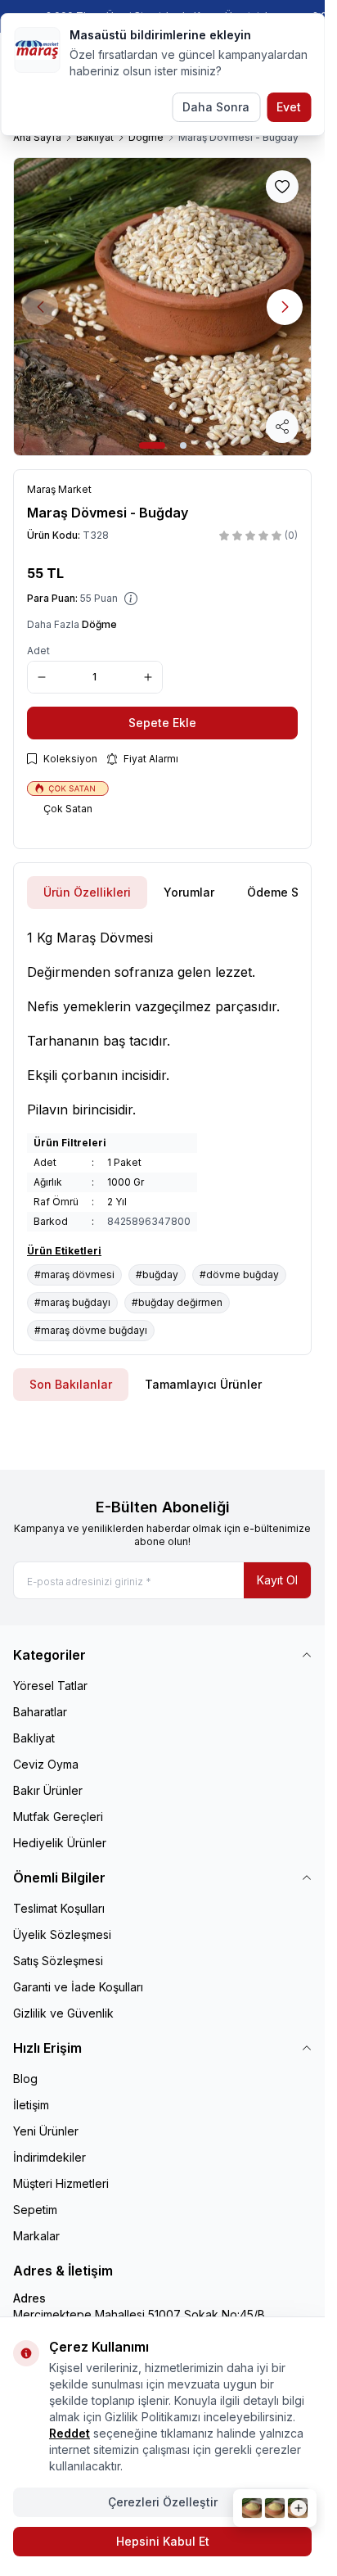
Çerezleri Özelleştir (163, 2502)
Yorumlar (189, 892)
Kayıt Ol (277, 1580)
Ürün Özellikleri (87, 892)
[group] (162, 307)
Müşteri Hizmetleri (61, 2183)
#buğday (157, 1274)
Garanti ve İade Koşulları (78, 1987)
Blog (25, 2079)
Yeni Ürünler (46, 2131)
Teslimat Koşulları (59, 1908)
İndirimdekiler (49, 2157)
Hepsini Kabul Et (163, 2541)
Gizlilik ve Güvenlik (63, 2013)
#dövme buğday (239, 1274)
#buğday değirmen (177, 1302)
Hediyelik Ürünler (60, 1843)
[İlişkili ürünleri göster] (275, 2508)
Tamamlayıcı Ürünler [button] (203, 1384)
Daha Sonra (216, 107)
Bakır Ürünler (48, 1790)
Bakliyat (95, 137)
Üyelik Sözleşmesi (62, 1934)
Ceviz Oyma (46, 1764)
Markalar (36, 2236)
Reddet (70, 2433)
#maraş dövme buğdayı (91, 1330)
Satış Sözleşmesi (58, 1961)
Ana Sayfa (37, 137)
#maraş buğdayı (72, 1302)
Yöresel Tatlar (50, 1686)
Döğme (146, 137)
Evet (289, 107)
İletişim (31, 2105)
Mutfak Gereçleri (58, 1817)
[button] (152, 445)
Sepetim (35, 2210)
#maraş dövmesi (74, 1274)
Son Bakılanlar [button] (71, 1384)
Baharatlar (40, 1712)
